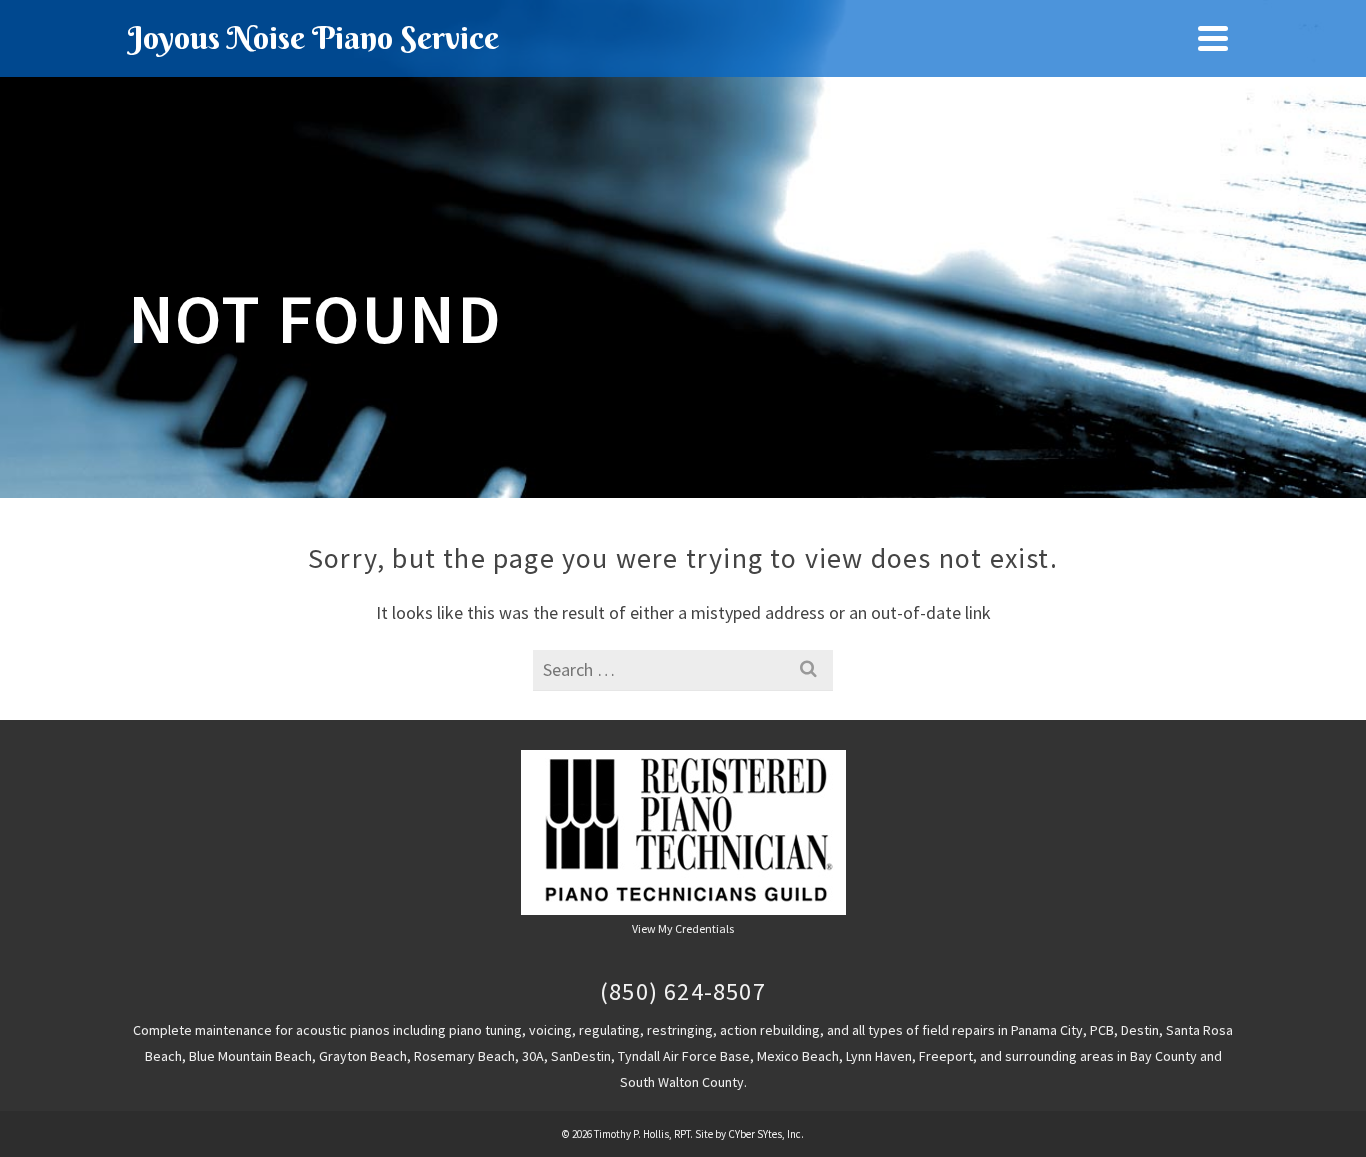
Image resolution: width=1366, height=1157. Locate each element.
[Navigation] (1213, 38)
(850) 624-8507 (683, 991)
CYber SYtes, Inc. (766, 1134)
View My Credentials (683, 928)
